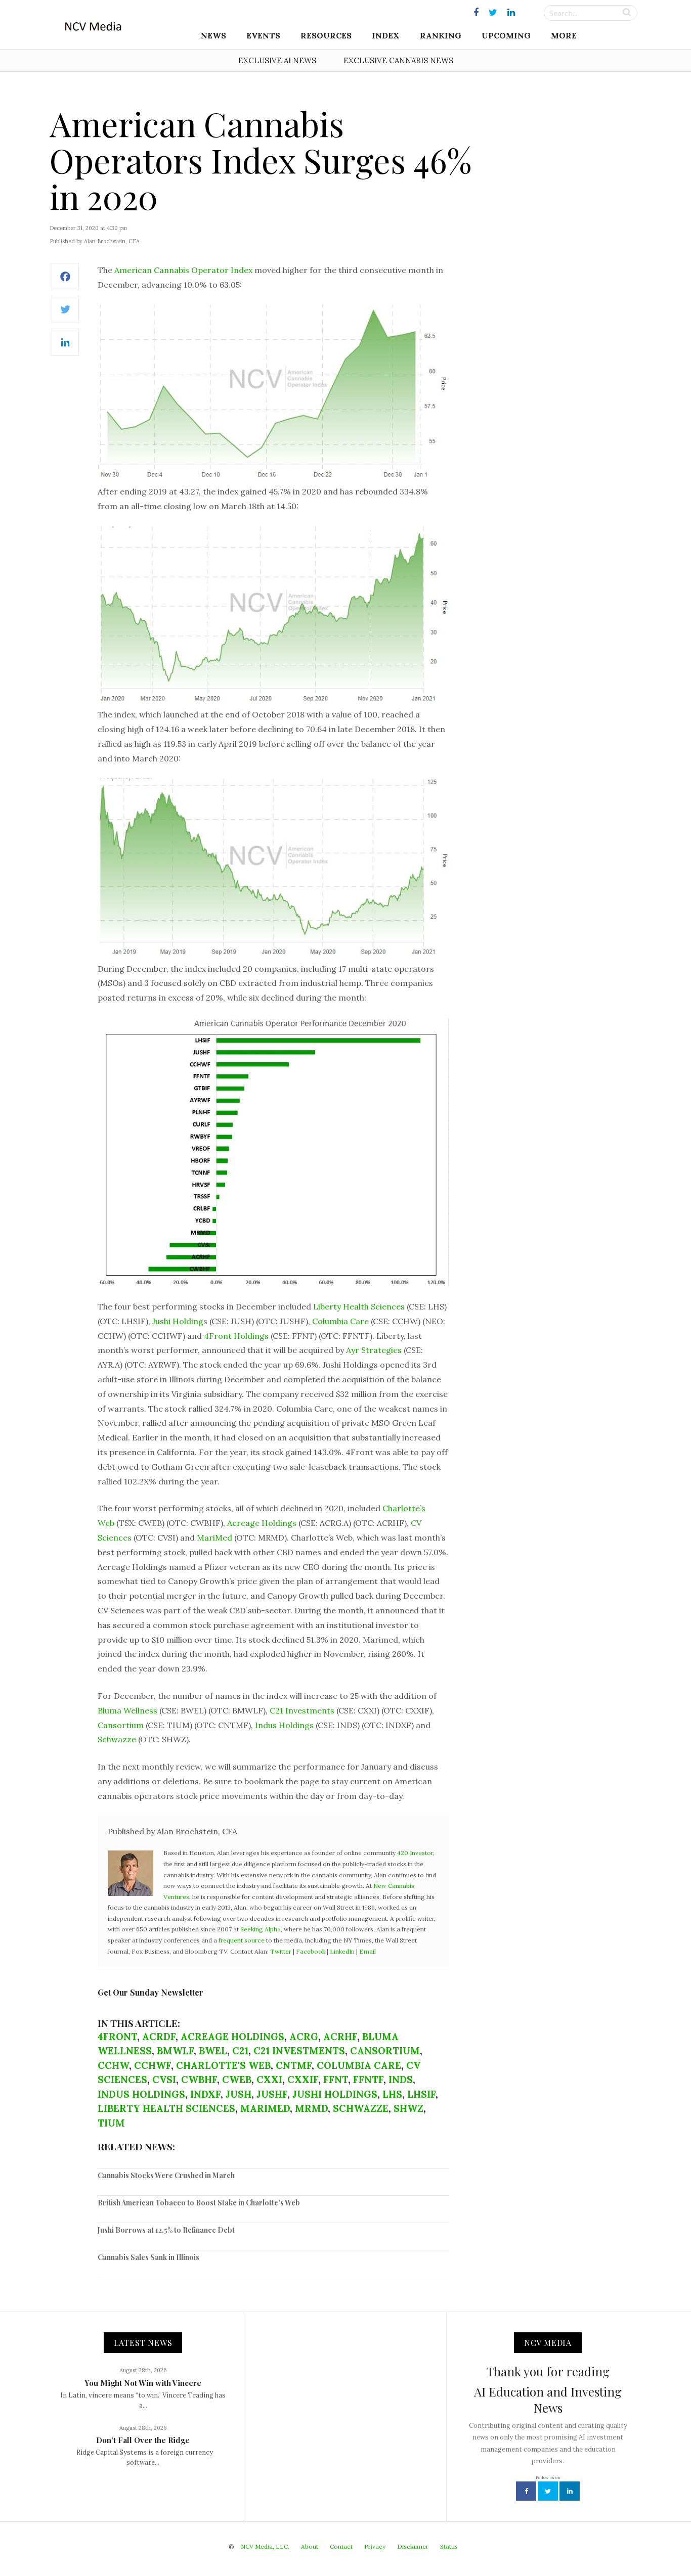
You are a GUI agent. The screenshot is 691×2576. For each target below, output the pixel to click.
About (310, 2546)
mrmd (311, 2108)
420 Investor (415, 1853)
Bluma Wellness (127, 1710)
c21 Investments (299, 2051)
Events (263, 35)
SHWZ (408, 2108)
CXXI (269, 2080)
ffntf (368, 2080)
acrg (304, 2037)
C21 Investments (302, 1710)
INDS (401, 2080)
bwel (213, 2051)
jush (239, 2094)
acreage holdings (232, 2037)
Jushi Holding (178, 1321)
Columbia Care (340, 1321)
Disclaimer (413, 2546)
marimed (265, 2108)
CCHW (113, 2065)
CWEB (237, 2080)
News (213, 35)
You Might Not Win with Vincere (143, 2383)
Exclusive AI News (277, 60)
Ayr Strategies (374, 1350)
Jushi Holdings (335, 2094)
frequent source (242, 1940)
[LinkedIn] (65, 348)
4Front (117, 2037)
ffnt (336, 2080)
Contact (341, 2546)
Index (386, 35)
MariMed (214, 1538)
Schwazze (117, 1739)
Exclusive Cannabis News (398, 60)
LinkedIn (342, 1951)
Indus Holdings (284, 1725)
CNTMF (294, 2065)
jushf (272, 2094)
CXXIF (303, 2080)
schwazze (361, 2108)
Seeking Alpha (261, 1929)
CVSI (164, 2080)
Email (368, 1951)
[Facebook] (65, 282)
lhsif (421, 2094)
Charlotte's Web (223, 2065)
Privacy (375, 2546)
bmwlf (175, 2051)
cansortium (385, 2051)
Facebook (311, 1951)
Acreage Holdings (262, 1523)
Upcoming (506, 35)
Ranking (441, 35)
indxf (205, 2094)
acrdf (159, 2037)
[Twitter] (65, 315)
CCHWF (153, 2065)
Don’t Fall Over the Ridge (143, 2440)
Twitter (281, 1951)
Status (449, 2546)
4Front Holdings (236, 1336)
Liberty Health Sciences (359, 1306)
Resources (326, 35)
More (564, 35)
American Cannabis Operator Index (183, 270)
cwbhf (199, 2080)
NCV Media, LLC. (265, 2546)
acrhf (340, 2037)
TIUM (111, 2123)
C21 (240, 2051)
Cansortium (121, 1725)
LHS (392, 2094)
